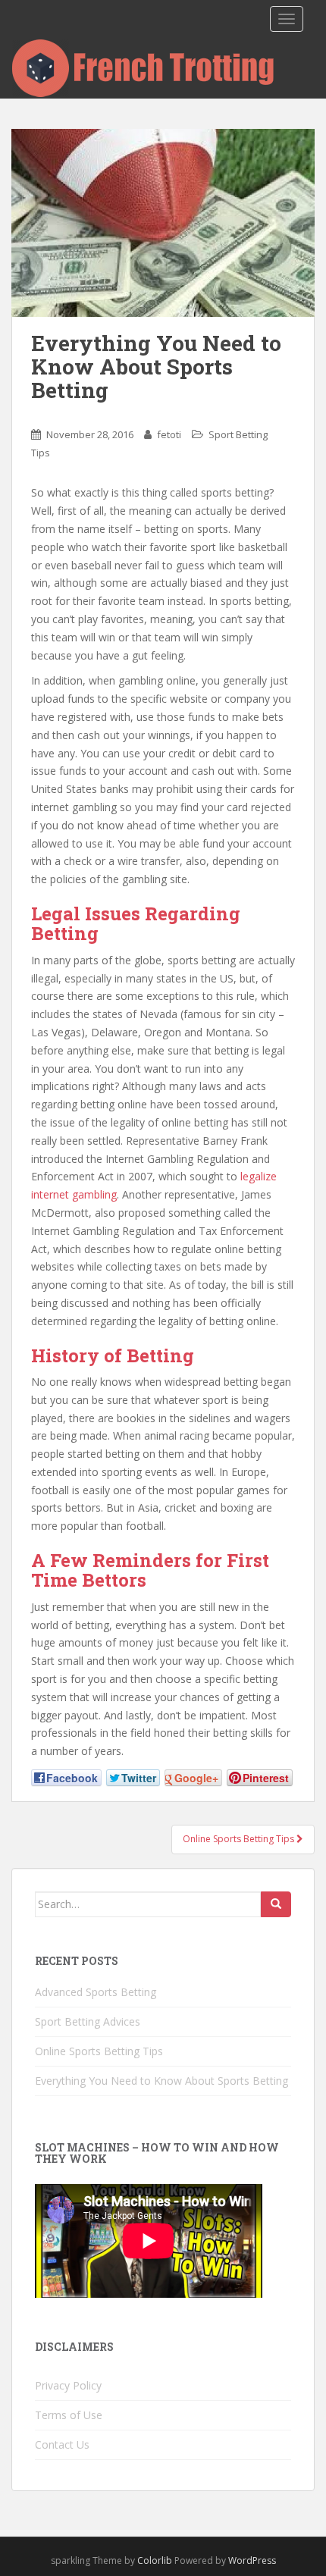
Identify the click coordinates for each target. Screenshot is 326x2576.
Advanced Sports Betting (96, 1992)
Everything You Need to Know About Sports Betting (161, 2081)
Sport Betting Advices (88, 2021)
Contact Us (62, 2444)
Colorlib (155, 2560)
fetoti (169, 434)
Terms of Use (69, 2415)
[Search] (276, 1904)
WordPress (252, 2560)
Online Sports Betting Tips (99, 2051)
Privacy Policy (68, 2385)
